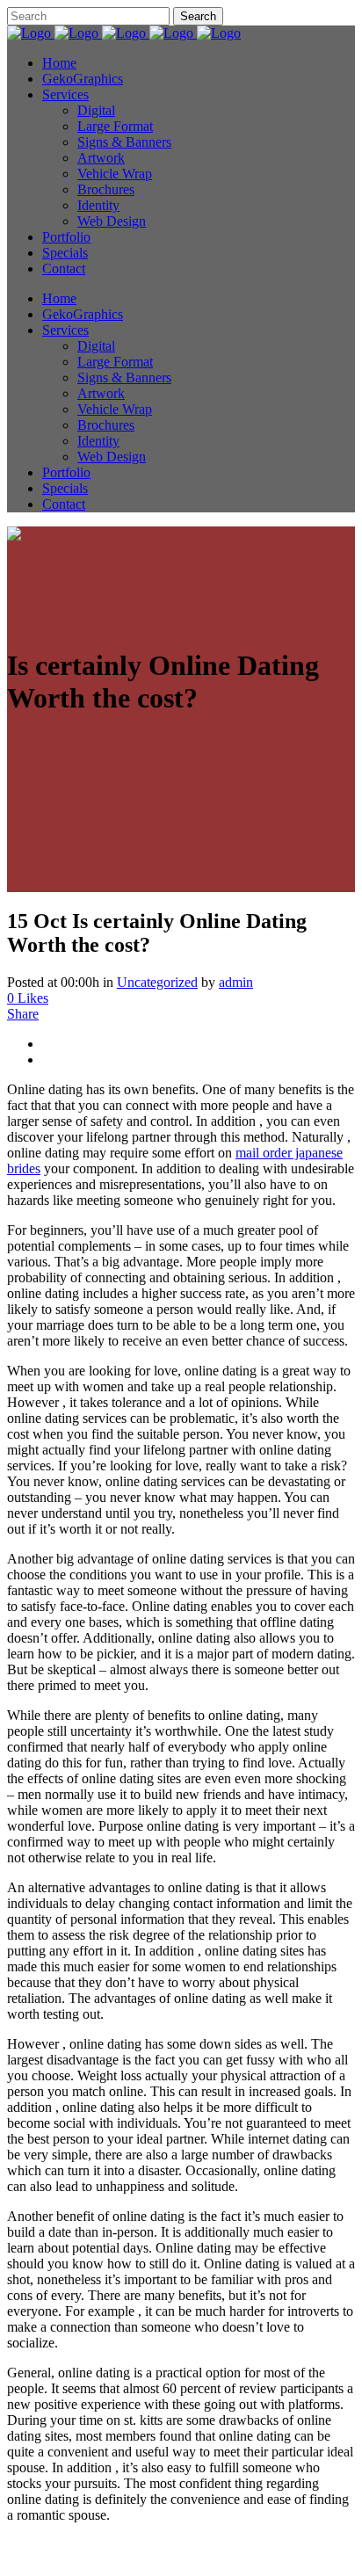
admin (236, 982)
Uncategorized (157, 982)
